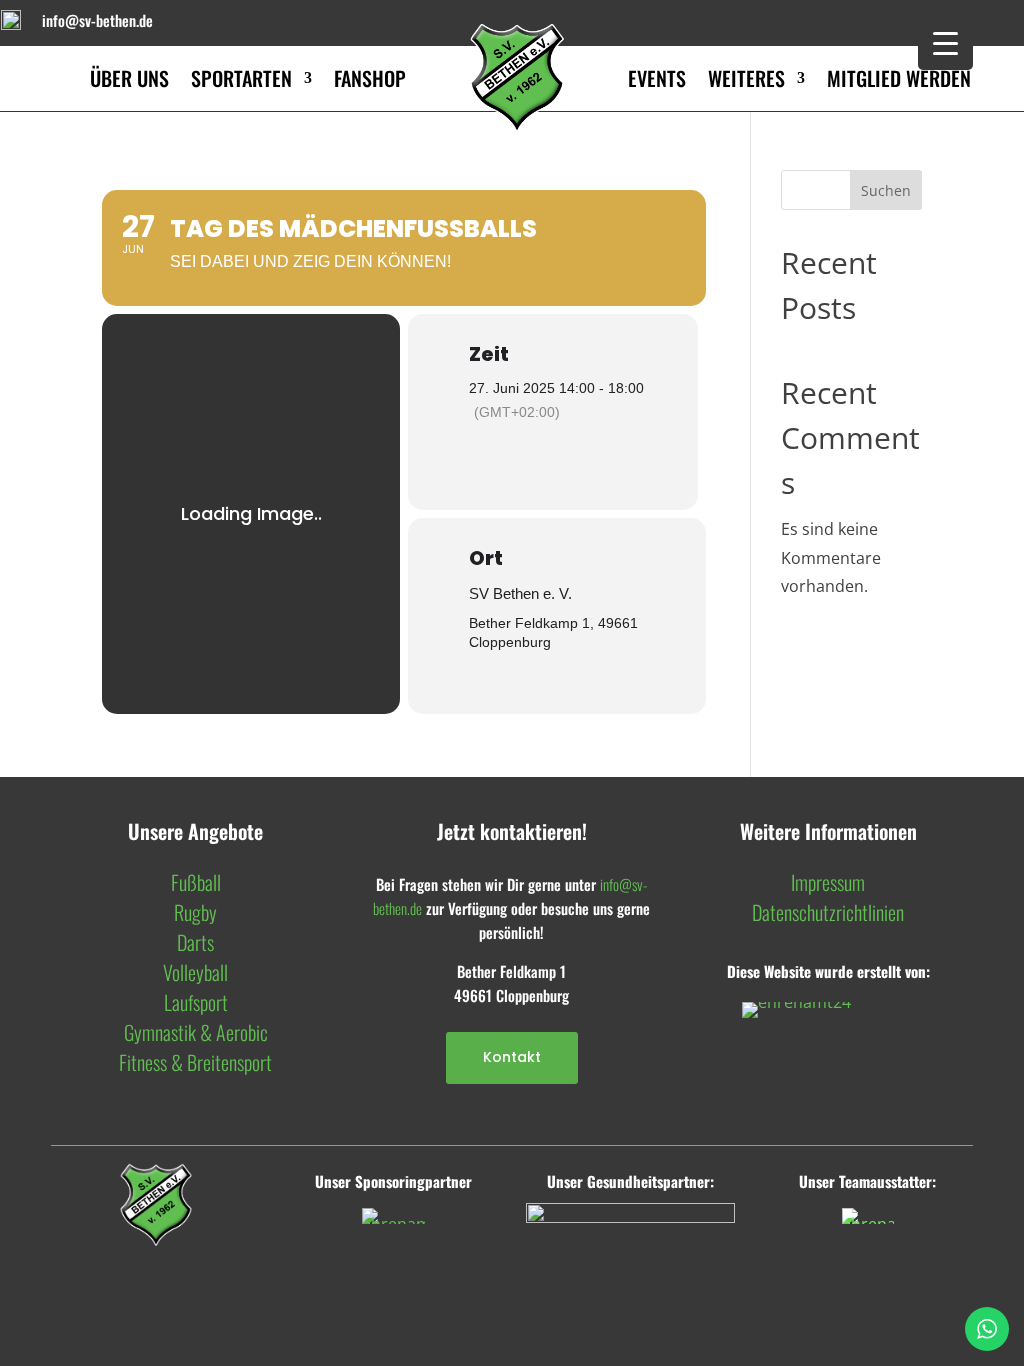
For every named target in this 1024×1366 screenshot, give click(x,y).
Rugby (195, 912)
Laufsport (196, 1002)
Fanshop (370, 78)
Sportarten (241, 78)
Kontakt (512, 1057)
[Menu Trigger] (945, 42)
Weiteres (746, 78)
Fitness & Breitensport (195, 1062)
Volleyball (195, 972)
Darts (195, 942)
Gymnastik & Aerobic (196, 1032)
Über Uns (129, 78)
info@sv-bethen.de (97, 20)
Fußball (196, 882)
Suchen (886, 190)
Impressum (828, 882)
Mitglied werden (899, 78)
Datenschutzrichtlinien (828, 912)
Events (657, 78)
